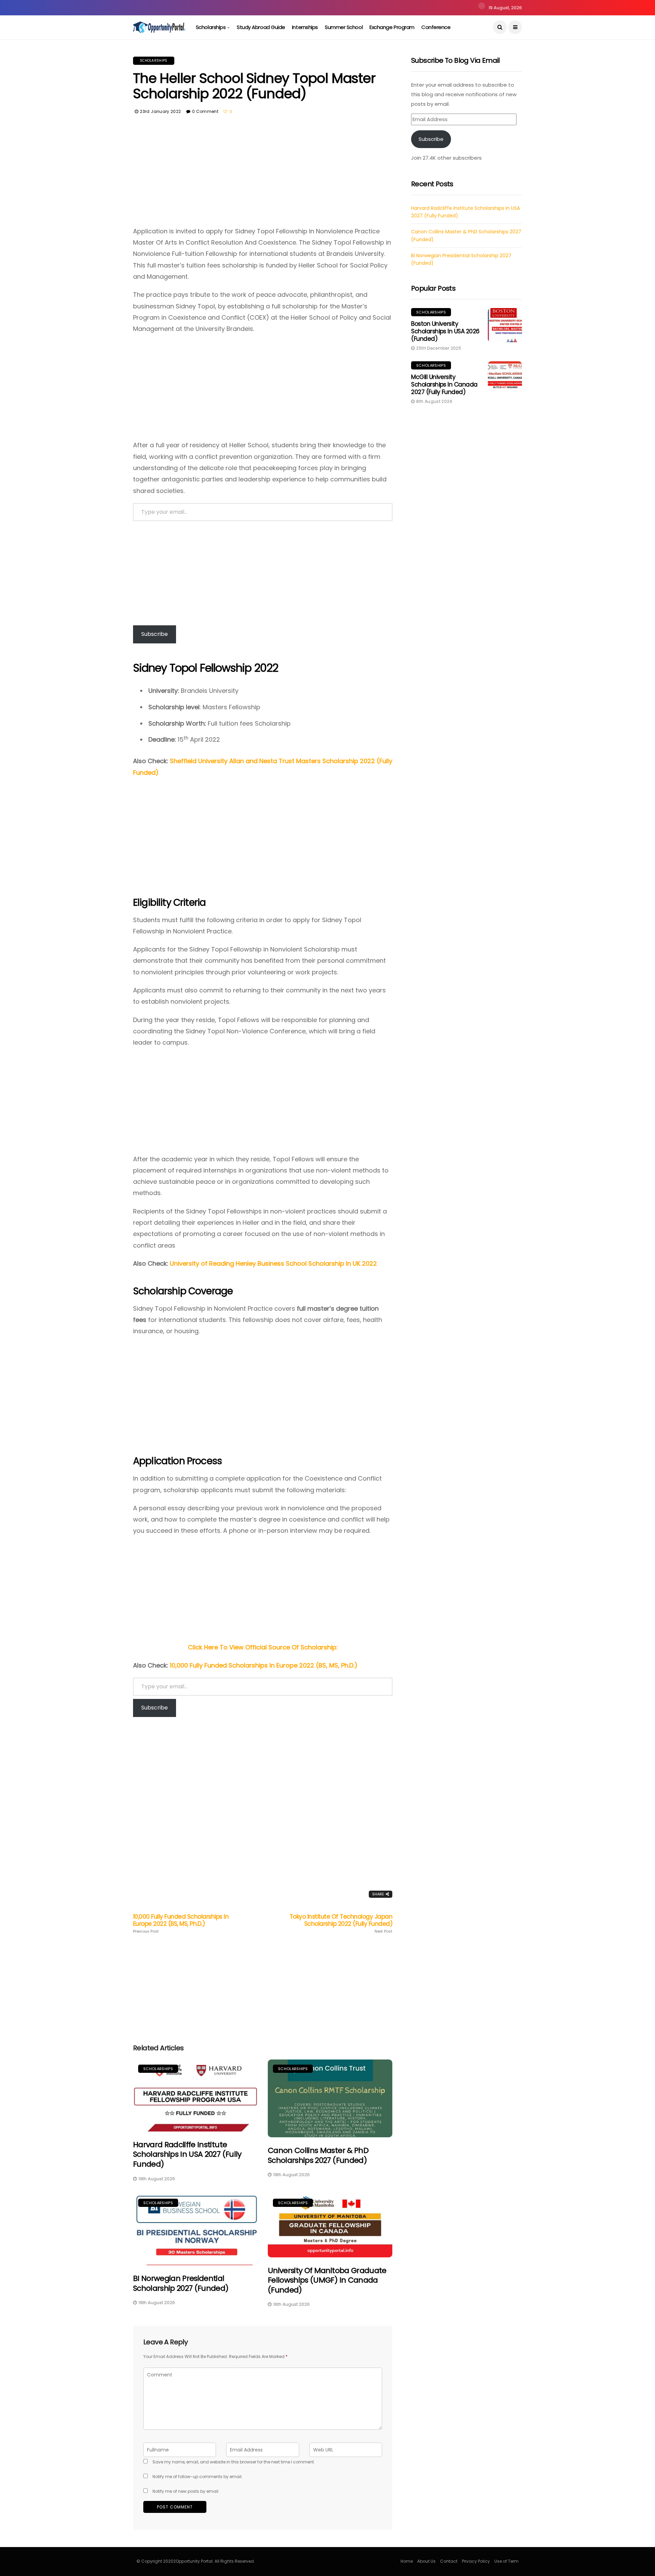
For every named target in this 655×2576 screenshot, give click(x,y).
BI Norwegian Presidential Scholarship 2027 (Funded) (181, 2283)
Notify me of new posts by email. (186, 2491)
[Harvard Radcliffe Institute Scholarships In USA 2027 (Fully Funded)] (195, 2095)
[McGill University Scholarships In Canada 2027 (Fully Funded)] (505, 378)
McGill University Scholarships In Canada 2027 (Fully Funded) (444, 384)
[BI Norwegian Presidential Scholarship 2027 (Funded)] (195, 2230)
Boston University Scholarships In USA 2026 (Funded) (445, 331)
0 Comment (205, 111)
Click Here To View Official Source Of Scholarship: (263, 1647)
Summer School (344, 27)
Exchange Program (392, 27)
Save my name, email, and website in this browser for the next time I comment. (234, 2462)
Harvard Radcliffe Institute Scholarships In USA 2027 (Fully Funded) (187, 2154)
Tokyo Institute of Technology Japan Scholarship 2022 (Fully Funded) (341, 1923)
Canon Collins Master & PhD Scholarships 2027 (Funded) (318, 2155)
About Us (426, 2561)
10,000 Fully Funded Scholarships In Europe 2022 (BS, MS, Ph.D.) (264, 1665)
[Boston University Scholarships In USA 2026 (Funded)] (505, 325)
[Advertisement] (263, 175)
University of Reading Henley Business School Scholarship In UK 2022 (273, 1263)
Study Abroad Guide (261, 27)
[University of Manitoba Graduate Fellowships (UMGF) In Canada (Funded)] (330, 2225)
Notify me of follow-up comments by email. (198, 2477)
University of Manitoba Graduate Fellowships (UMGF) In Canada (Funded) (327, 2280)
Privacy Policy (476, 2561)
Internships (305, 27)
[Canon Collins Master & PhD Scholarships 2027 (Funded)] (330, 2098)
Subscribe (155, 634)
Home (407, 2561)
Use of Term (506, 2561)
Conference (436, 27)
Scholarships (211, 27)
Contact (449, 2561)
